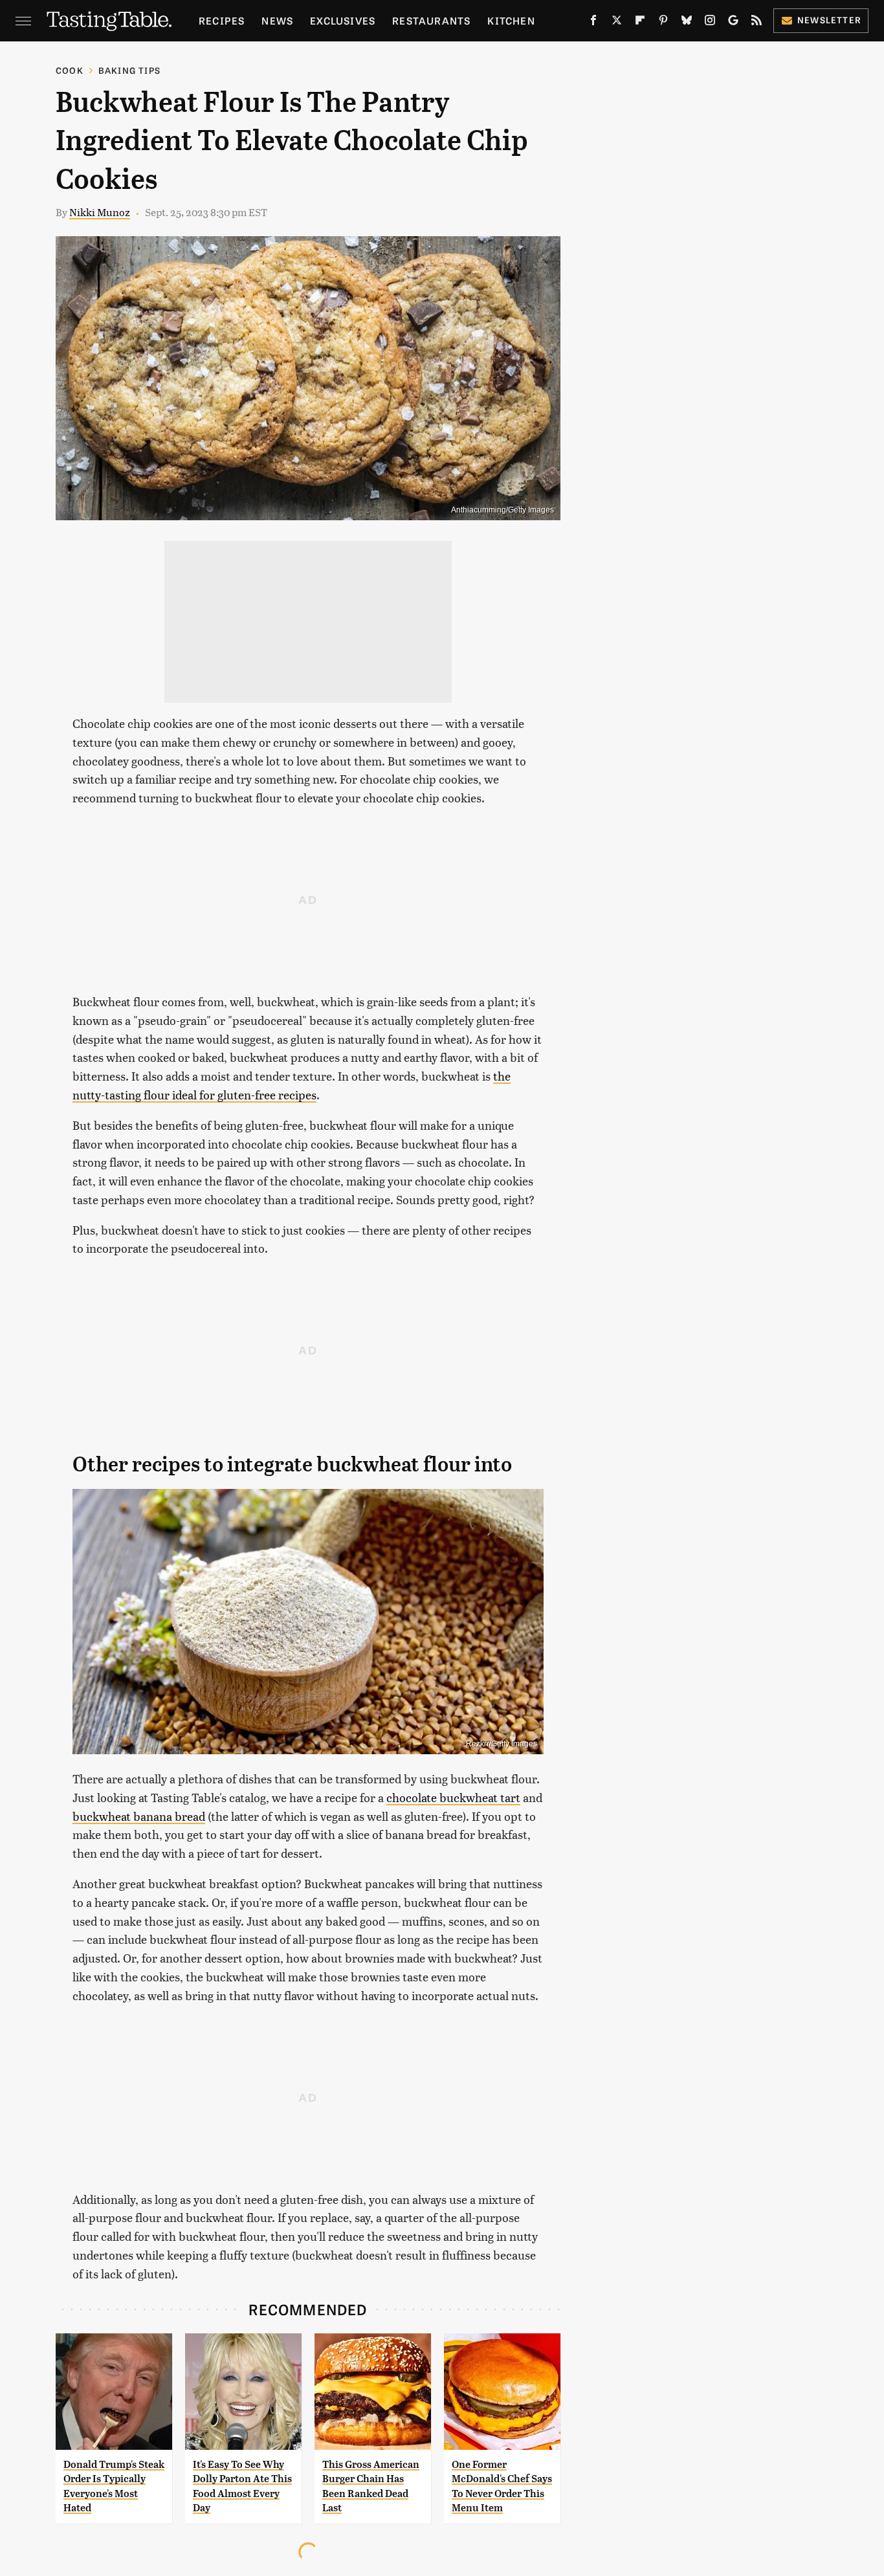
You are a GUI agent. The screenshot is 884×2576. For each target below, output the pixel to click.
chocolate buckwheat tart (453, 1797)
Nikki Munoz (100, 212)
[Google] (733, 23)
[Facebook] (593, 23)
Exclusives (343, 20)
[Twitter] (617, 23)
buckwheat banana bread (139, 1816)
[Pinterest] (663, 23)
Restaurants (431, 20)
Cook (70, 70)
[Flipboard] (640, 23)
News (277, 20)
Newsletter (829, 20)
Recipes (222, 20)
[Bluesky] (687, 23)
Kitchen (511, 20)
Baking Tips (129, 70)
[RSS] (757, 23)
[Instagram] (710, 23)
